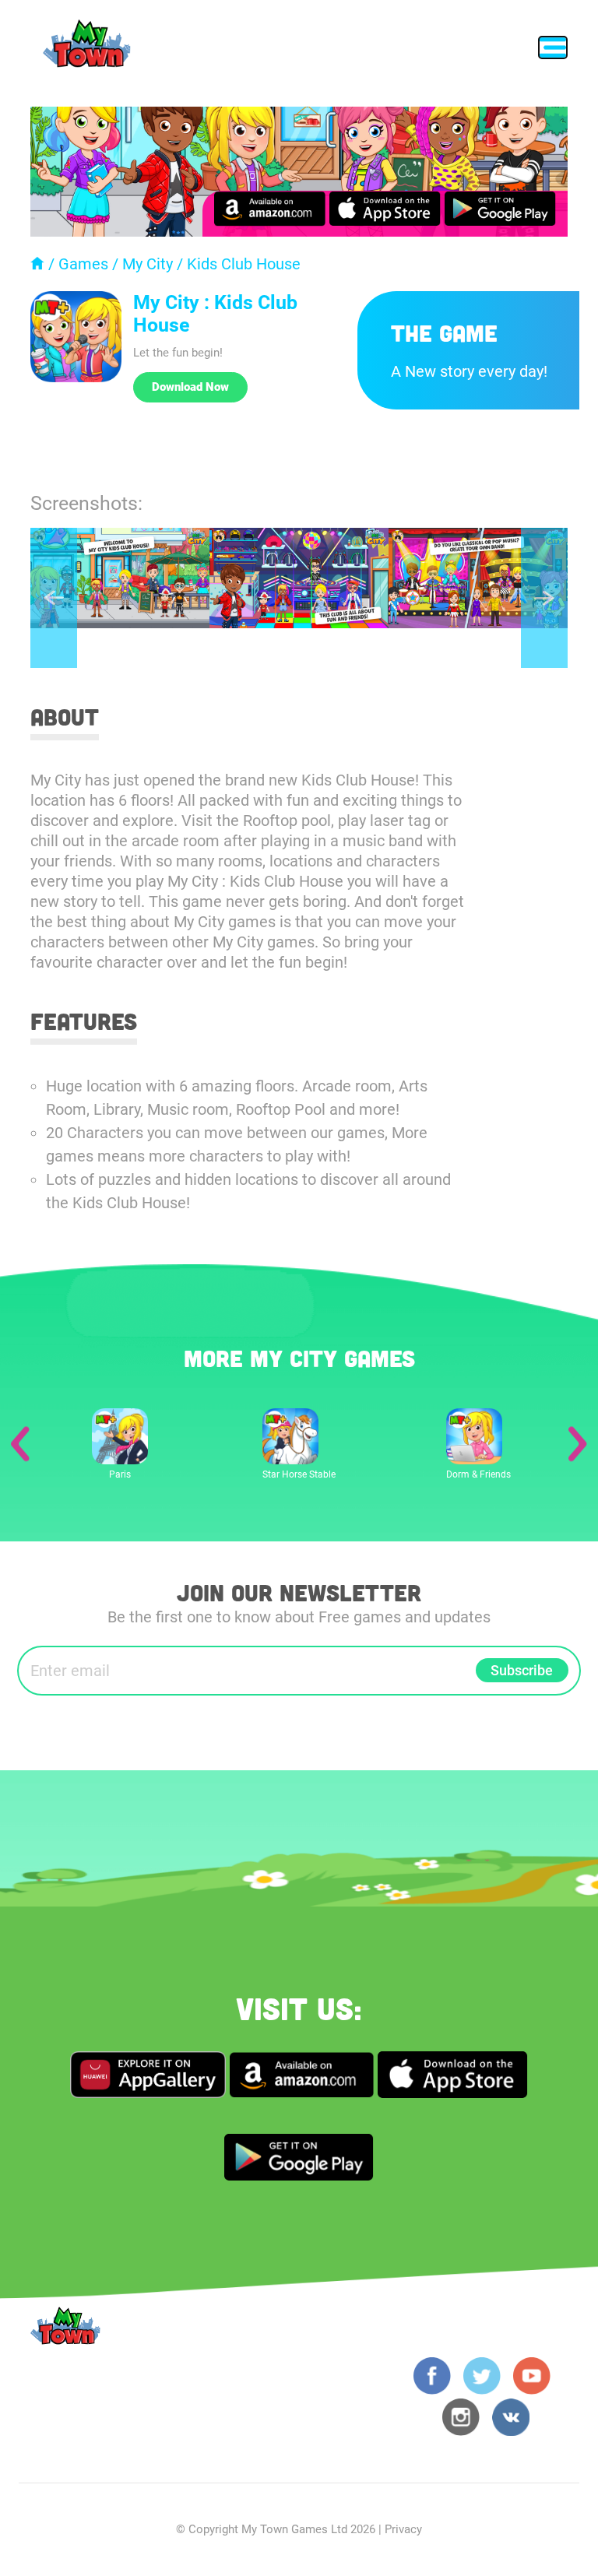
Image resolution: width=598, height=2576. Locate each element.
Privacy (403, 2529)
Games (83, 264)
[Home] (37, 264)
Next (544, 598)
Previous (54, 598)
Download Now (190, 387)
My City (148, 264)
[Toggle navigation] (553, 47)
